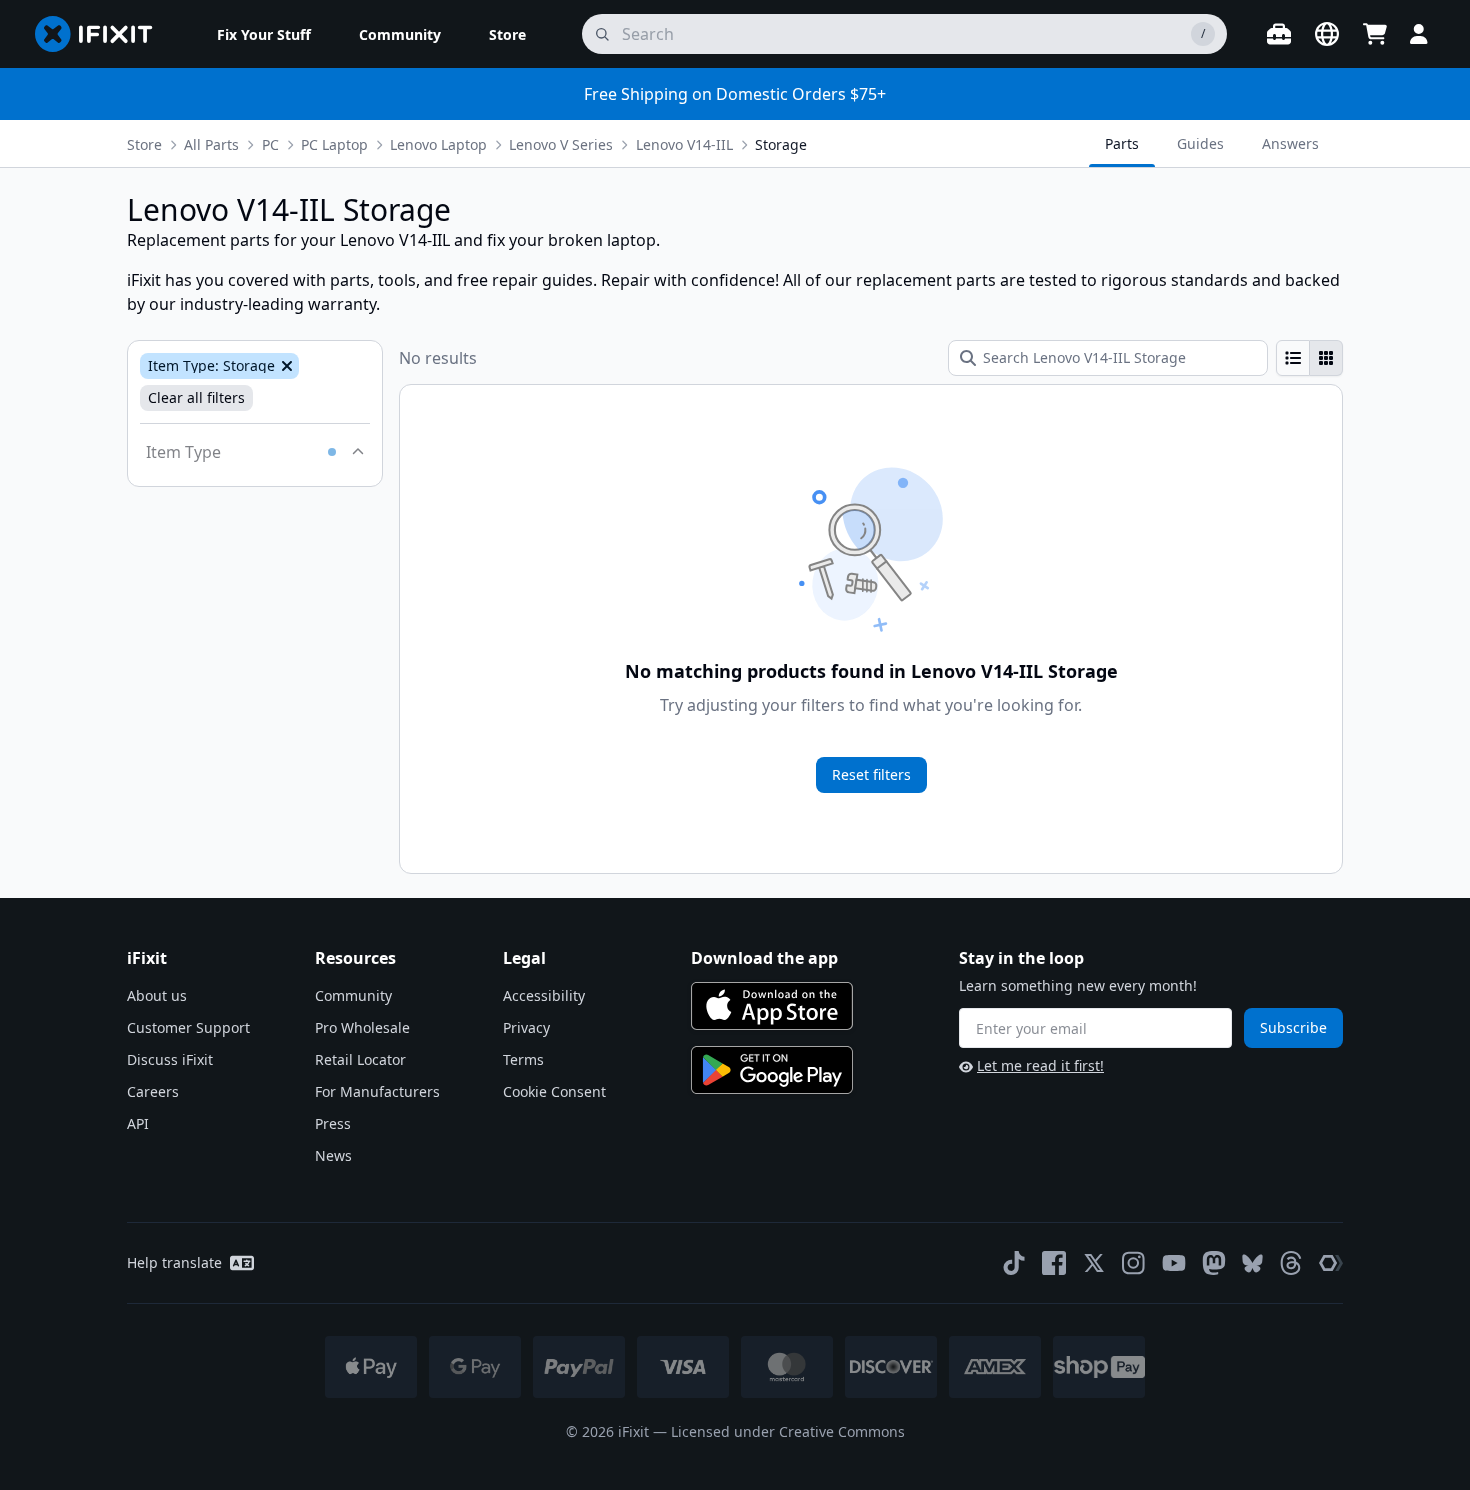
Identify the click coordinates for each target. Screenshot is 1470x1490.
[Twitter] (1094, 1263)
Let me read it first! (1040, 1065)
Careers (153, 1091)
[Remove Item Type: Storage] (285, 366)
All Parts (211, 144)
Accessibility (544, 995)
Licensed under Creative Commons (788, 1431)
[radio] (1293, 358)
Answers (1290, 143)
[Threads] (1291, 1263)
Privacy (526, 1027)
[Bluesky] (1252, 1263)
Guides (1200, 143)
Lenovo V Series (561, 144)
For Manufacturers (377, 1091)
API (138, 1123)
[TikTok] (1014, 1263)
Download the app (764, 958)
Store (144, 144)
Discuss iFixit (170, 1059)
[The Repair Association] (1331, 1263)
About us (157, 995)
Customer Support (188, 1027)
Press (333, 1123)
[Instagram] (1134, 1263)
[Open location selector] (1327, 34)
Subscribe (1293, 1027)
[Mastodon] (1214, 1263)
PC (270, 144)
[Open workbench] (1279, 34)
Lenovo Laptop (438, 144)
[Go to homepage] (102, 34)
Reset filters (871, 774)
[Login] (1419, 34)
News (333, 1155)
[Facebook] (1054, 1263)
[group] (1309, 358)
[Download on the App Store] (772, 1006)
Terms (523, 1059)
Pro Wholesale (362, 1027)
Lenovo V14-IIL (684, 144)
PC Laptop (334, 144)
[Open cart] (1375, 34)
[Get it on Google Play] (772, 1070)
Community (353, 995)
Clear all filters (196, 397)
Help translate (174, 1262)
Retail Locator (360, 1059)
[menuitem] (264, 34)
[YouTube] (1174, 1263)
